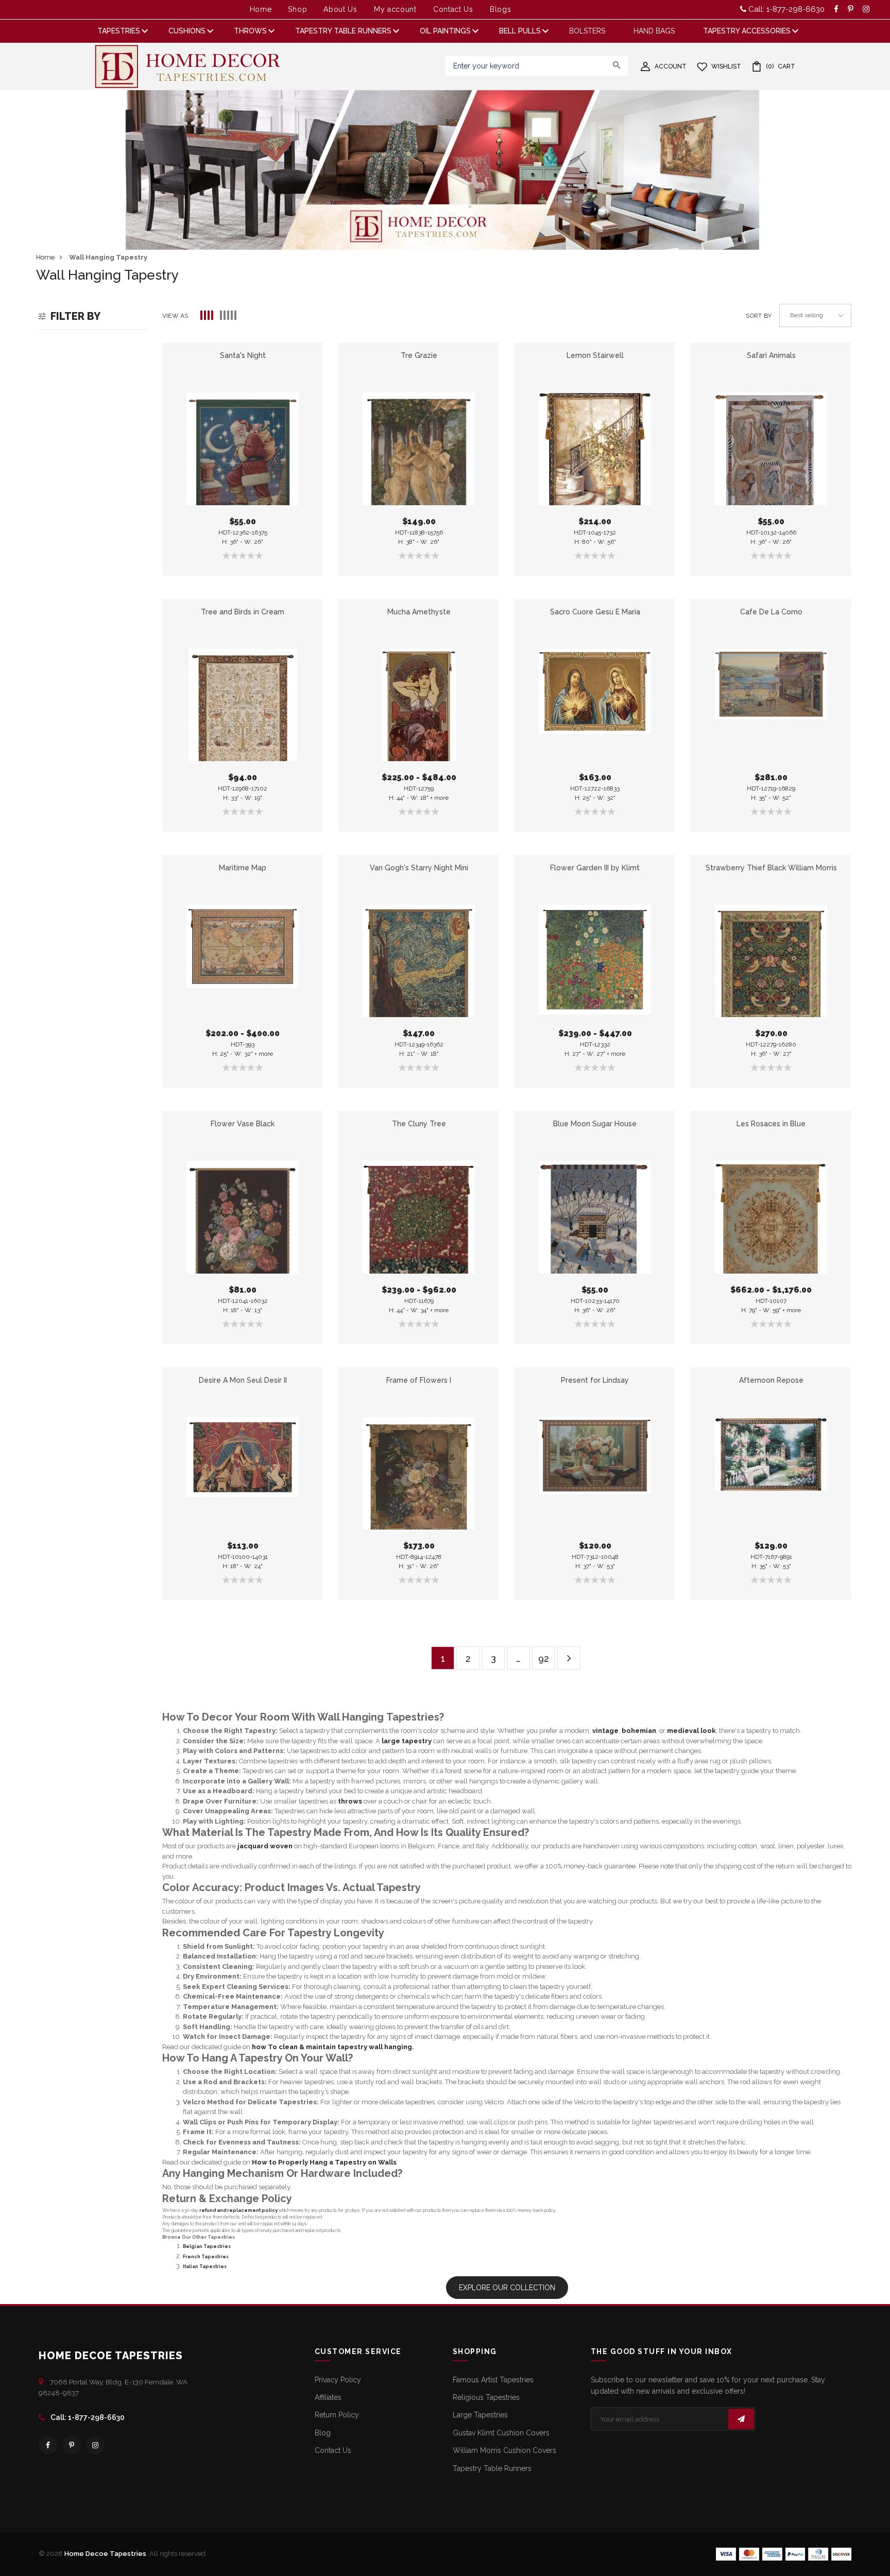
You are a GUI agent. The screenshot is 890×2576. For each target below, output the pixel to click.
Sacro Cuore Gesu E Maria (595, 612)
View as (175, 316)
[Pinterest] (72, 2445)
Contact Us (453, 9)
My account (395, 9)
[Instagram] (95, 2445)
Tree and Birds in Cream (243, 612)
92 (544, 1659)
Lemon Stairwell (595, 355)
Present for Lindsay (595, 1380)
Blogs (501, 9)
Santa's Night (243, 355)
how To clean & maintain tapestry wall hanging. (333, 2047)
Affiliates (328, 2397)
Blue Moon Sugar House (595, 1124)
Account (671, 66)
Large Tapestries (480, 2415)
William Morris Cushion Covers (504, 2450)
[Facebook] (48, 2445)
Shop (297, 9)
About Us (340, 9)
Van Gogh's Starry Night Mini (419, 868)
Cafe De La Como (771, 612)
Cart (781, 66)
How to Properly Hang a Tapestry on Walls (324, 2162)
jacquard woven (265, 1846)
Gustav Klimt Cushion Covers (501, 2433)
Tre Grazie (419, 355)
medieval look (691, 1731)
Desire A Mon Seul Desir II (243, 1380)
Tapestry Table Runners (492, 2468)
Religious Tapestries (486, 2397)
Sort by (759, 316)
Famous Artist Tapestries (493, 2380)
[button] (207, 316)
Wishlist (726, 66)
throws (350, 1801)
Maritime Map (243, 868)
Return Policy (337, 2415)
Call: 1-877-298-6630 (785, 9)
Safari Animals (771, 355)
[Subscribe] (741, 2419)
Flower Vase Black (243, 1124)
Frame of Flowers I (419, 1380)
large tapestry (407, 1741)
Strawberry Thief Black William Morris (771, 868)
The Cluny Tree (419, 1124)
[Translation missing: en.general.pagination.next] (569, 1658)
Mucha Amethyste (419, 612)
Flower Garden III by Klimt (595, 868)
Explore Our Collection (507, 2288)
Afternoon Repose (771, 1380)
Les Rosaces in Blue (771, 1124)
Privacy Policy (338, 2380)
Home (261, 9)
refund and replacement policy (238, 2210)
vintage (605, 1731)
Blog (323, 2433)
